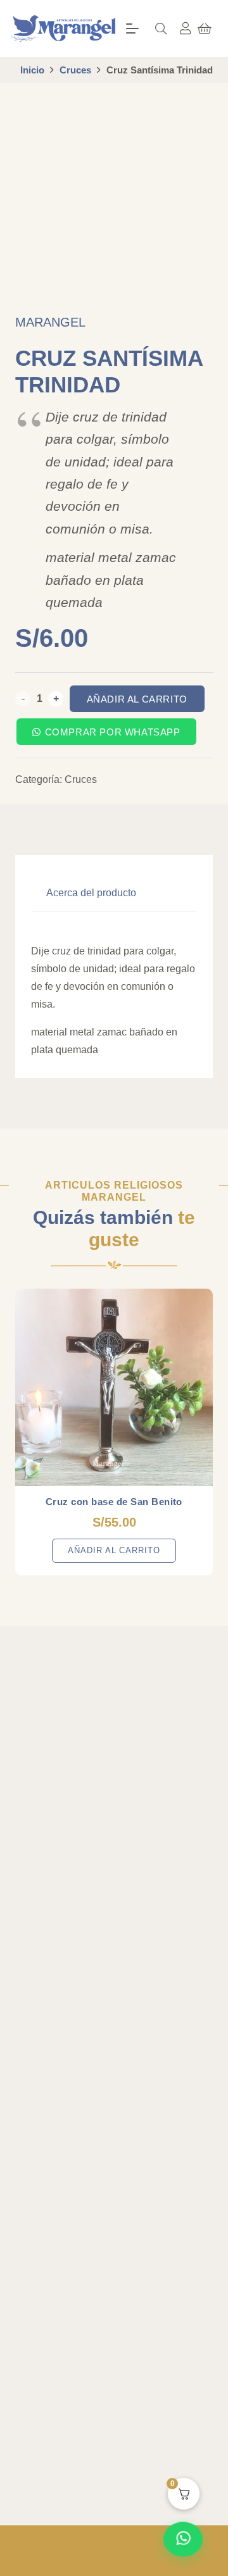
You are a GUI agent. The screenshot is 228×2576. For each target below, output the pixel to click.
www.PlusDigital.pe (147, 2563)
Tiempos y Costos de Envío (81, 2179)
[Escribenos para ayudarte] (183, 2540)
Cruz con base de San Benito (114, 1502)
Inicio (32, 70)
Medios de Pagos (60, 2248)
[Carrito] (205, 28)
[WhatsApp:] (25, 2342)
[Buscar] (161, 28)
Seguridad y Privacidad (71, 2225)
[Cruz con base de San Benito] (114, 1387)
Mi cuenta (44, 1951)
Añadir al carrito (137, 699)
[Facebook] (28, 1835)
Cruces (75, 70)
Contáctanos (50, 1997)
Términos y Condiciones (74, 2134)
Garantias (44, 2202)
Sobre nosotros (55, 1928)
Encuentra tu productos (72, 1974)
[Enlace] (186, 28)
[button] (133, 28)
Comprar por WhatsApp (113, 732)
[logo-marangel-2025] (64, 28)
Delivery (41, 2157)
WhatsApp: (63, 2340)
